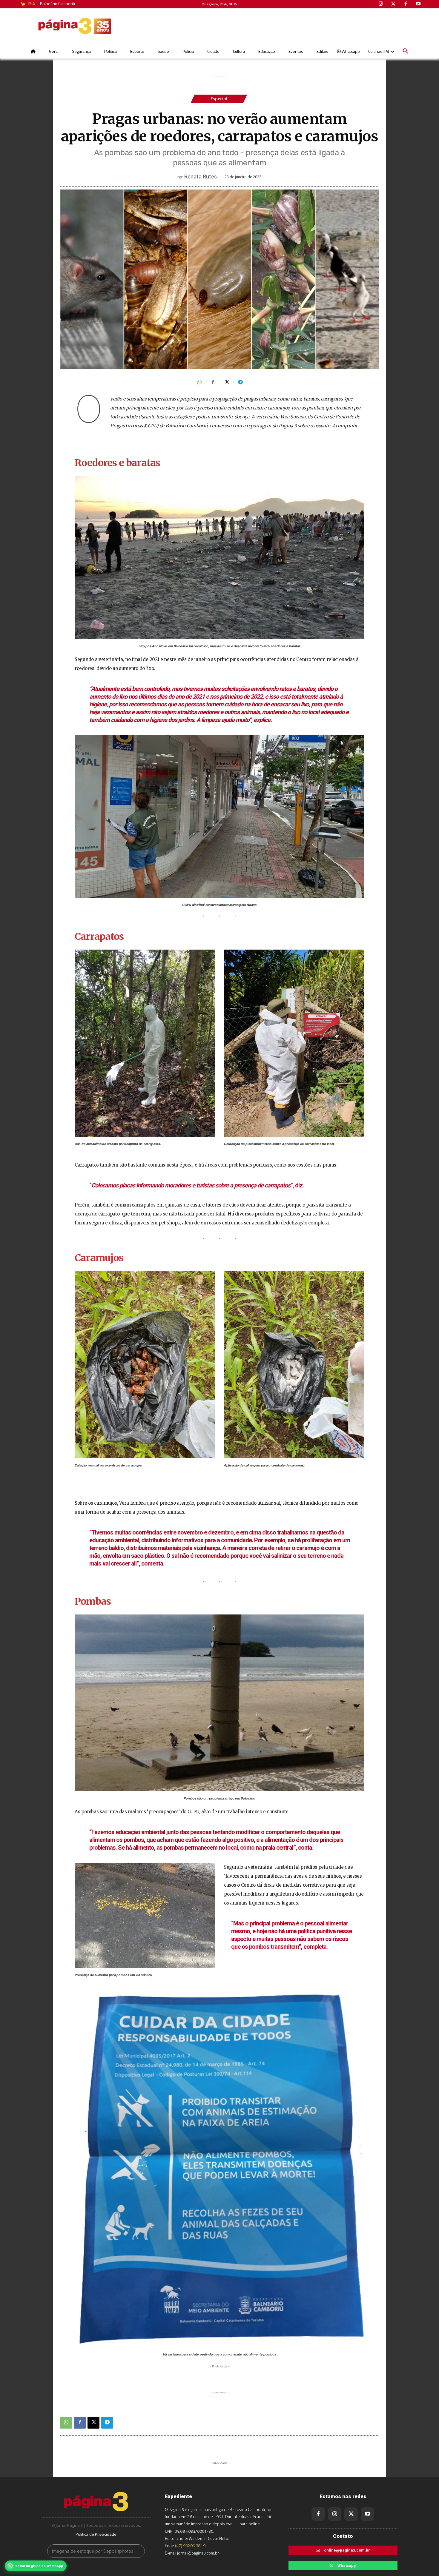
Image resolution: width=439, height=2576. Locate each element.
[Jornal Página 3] (57, 26)
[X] (226, 383)
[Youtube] (367, 2514)
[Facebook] (213, 383)
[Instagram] (335, 2514)
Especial (219, 99)
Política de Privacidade (96, 2534)
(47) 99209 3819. (191, 2545)
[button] (406, 51)
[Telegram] (240, 383)
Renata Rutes (201, 177)
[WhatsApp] (199, 383)
